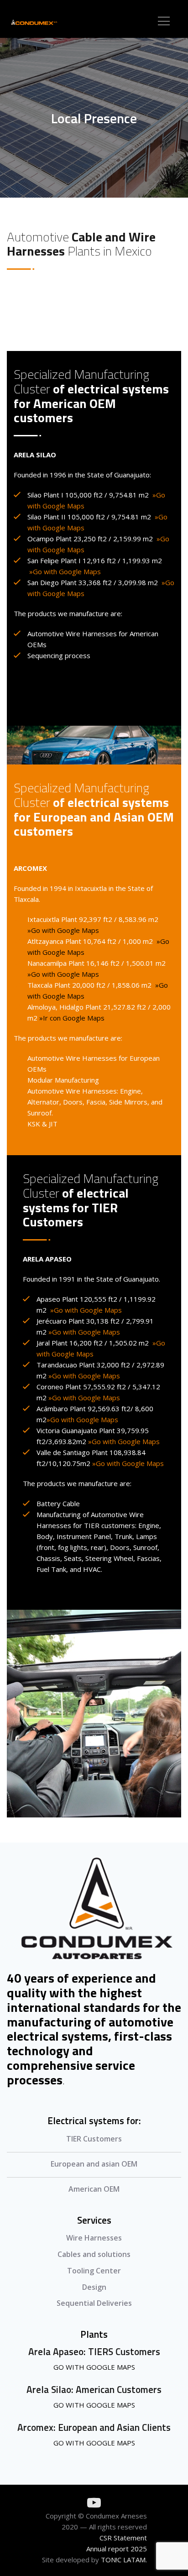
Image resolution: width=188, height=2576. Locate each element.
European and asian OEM (94, 2164)
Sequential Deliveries (94, 2303)
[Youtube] (94, 2503)
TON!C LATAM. (124, 2560)
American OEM (94, 2189)
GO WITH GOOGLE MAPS (94, 2367)
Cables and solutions (94, 2254)
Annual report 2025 (117, 2549)
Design (94, 2287)
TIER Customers (94, 2139)
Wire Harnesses (94, 2238)
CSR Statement (123, 2538)
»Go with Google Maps (63, 930)
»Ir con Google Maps (72, 1018)
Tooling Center (94, 2271)
